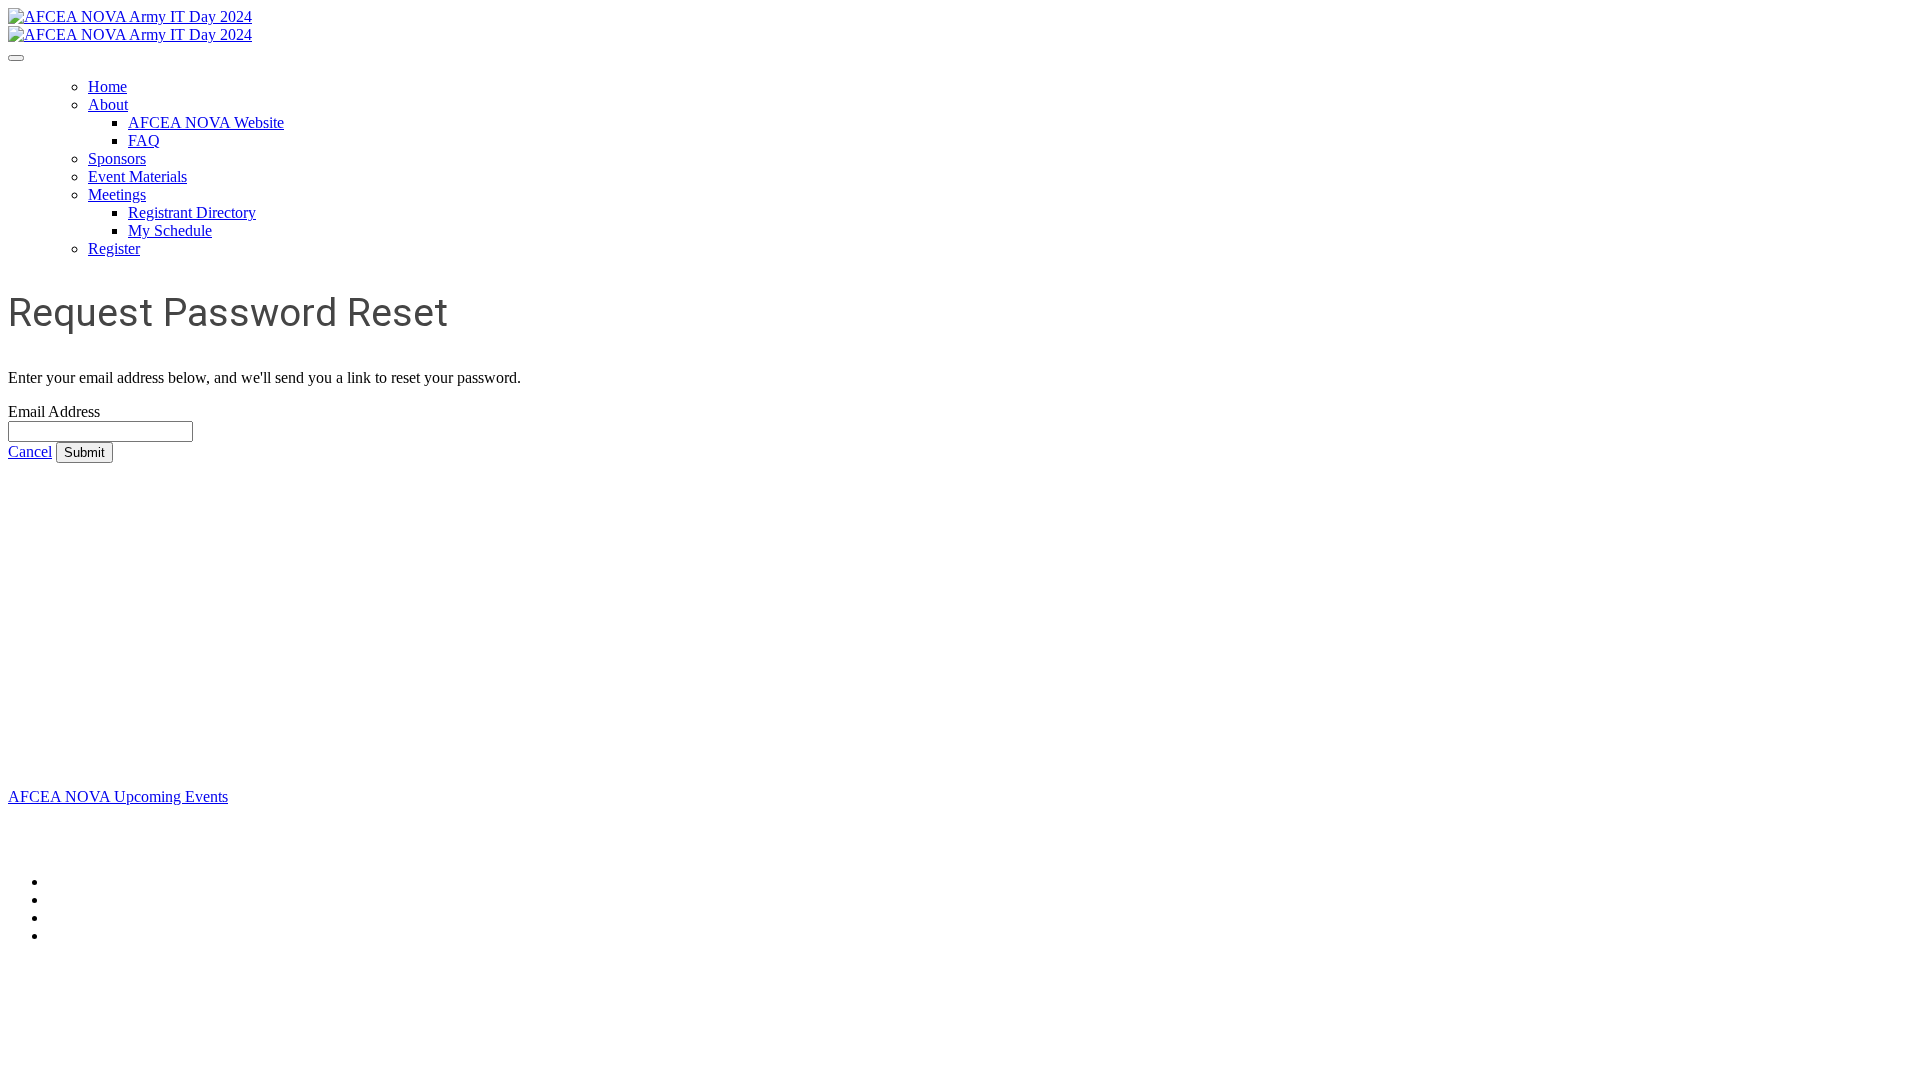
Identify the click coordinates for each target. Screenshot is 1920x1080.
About (108, 104)
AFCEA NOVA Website (206, 122)
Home (107, 86)
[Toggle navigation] (16, 58)
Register (114, 248)
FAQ (144, 140)
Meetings (117, 194)
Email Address (54, 411)
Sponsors (117, 158)
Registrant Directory (192, 212)
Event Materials (137, 176)
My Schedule (170, 230)
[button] (30, 451)
